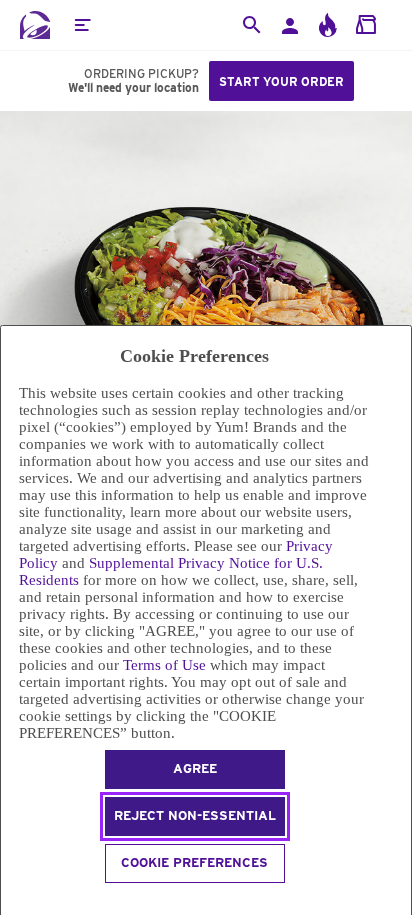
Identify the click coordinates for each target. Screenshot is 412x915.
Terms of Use (164, 665)
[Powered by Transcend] (9, 901)
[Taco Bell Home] (35, 25)
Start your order (281, 81)
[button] (82, 25)
